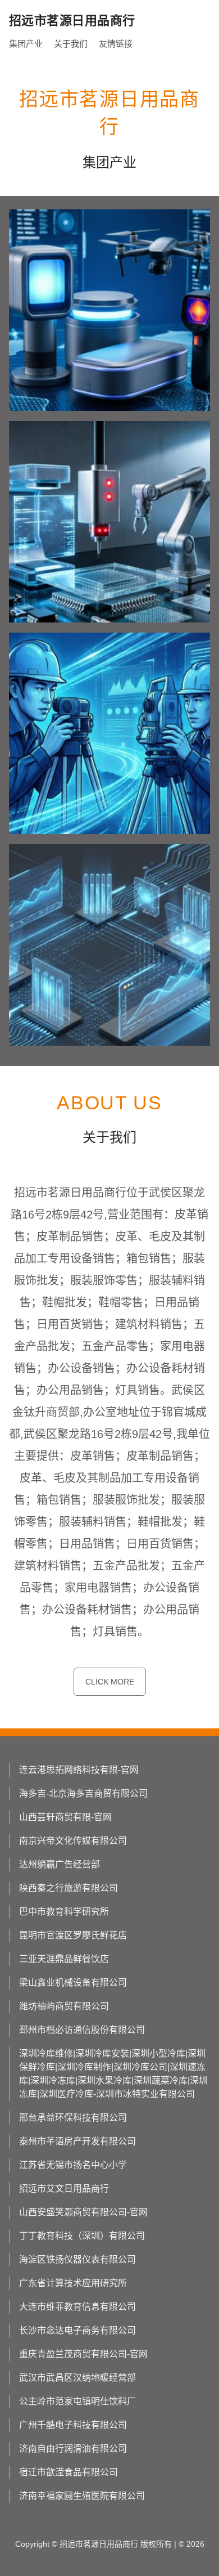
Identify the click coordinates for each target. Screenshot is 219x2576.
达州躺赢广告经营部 (60, 1864)
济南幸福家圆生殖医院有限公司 (82, 2496)
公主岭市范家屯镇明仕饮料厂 (77, 2401)
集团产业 (26, 44)
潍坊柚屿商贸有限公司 (64, 2006)
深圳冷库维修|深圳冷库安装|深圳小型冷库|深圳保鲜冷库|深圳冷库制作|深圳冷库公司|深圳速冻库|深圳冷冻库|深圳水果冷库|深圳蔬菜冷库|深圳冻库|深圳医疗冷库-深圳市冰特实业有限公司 (113, 2074)
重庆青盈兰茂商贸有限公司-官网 (83, 2354)
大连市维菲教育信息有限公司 (77, 2307)
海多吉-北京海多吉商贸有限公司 (83, 1793)
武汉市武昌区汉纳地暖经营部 (77, 2378)
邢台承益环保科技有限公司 (73, 2118)
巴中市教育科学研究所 (64, 1912)
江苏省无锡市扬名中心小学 (73, 2165)
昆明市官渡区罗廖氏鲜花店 (73, 1935)
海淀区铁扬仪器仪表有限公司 (77, 2259)
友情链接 (116, 44)
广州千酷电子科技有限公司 (73, 2425)
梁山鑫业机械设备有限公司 (73, 1983)
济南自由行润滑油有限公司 (73, 2449)
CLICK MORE (110, 1682)
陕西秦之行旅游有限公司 (69, 1888)
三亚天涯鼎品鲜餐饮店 (64, 1959)
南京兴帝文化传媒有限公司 (73, 1841)
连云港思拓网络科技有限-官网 (79, 1770)
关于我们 (71, 44)
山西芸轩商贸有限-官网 (65, 1817)
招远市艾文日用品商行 (64, 2189)
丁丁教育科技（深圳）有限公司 (82, 2236)
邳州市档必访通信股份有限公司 (82, 2030)
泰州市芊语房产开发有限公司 (77, 2141)
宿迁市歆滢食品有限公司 (69, 2472)
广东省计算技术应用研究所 (73, 2283)
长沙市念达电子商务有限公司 (77, 2330)
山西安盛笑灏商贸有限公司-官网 (83, 2212)
